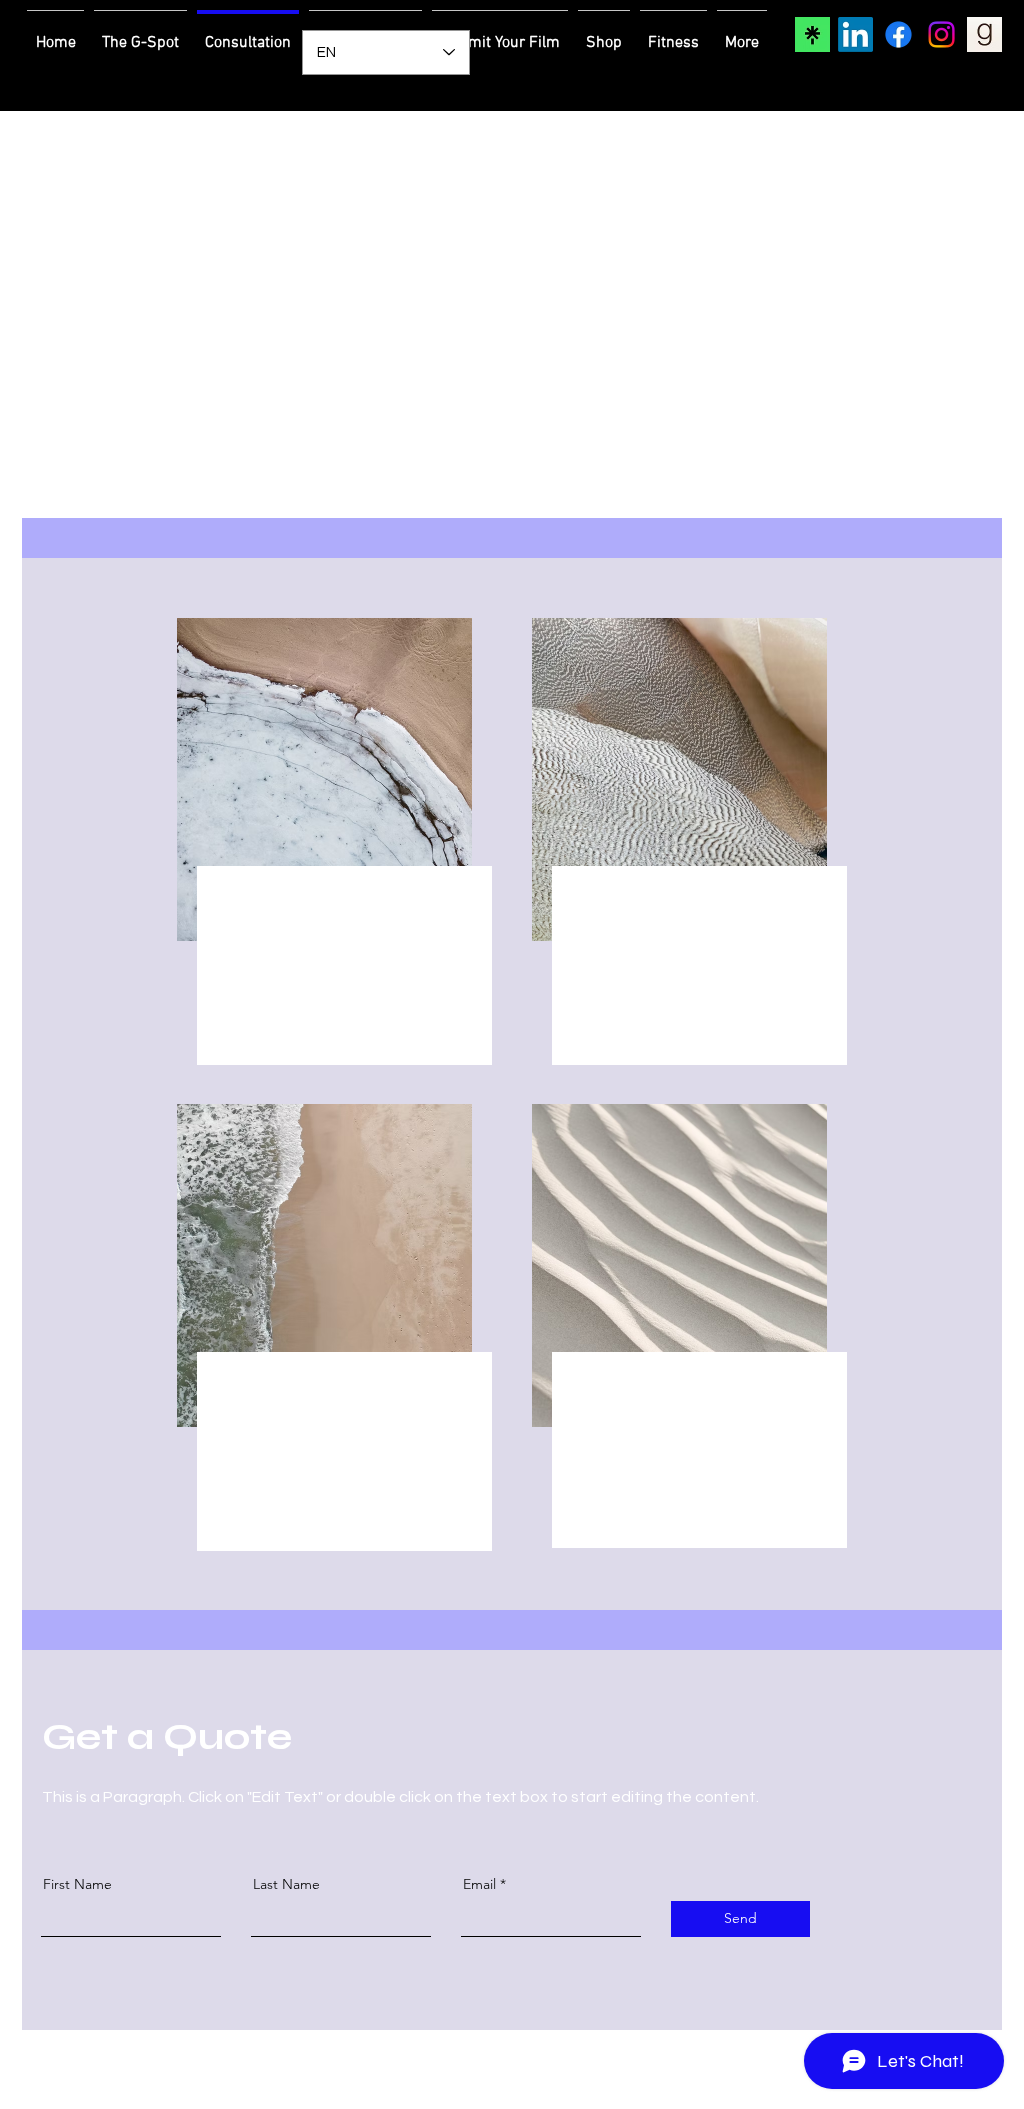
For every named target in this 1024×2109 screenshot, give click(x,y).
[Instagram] (941, 34)
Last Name (286, 1884)
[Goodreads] (984, 34)
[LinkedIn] (855, 34)
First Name (77, 1884)
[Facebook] (898, 34)
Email (479, 1884)
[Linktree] (812, 34)
